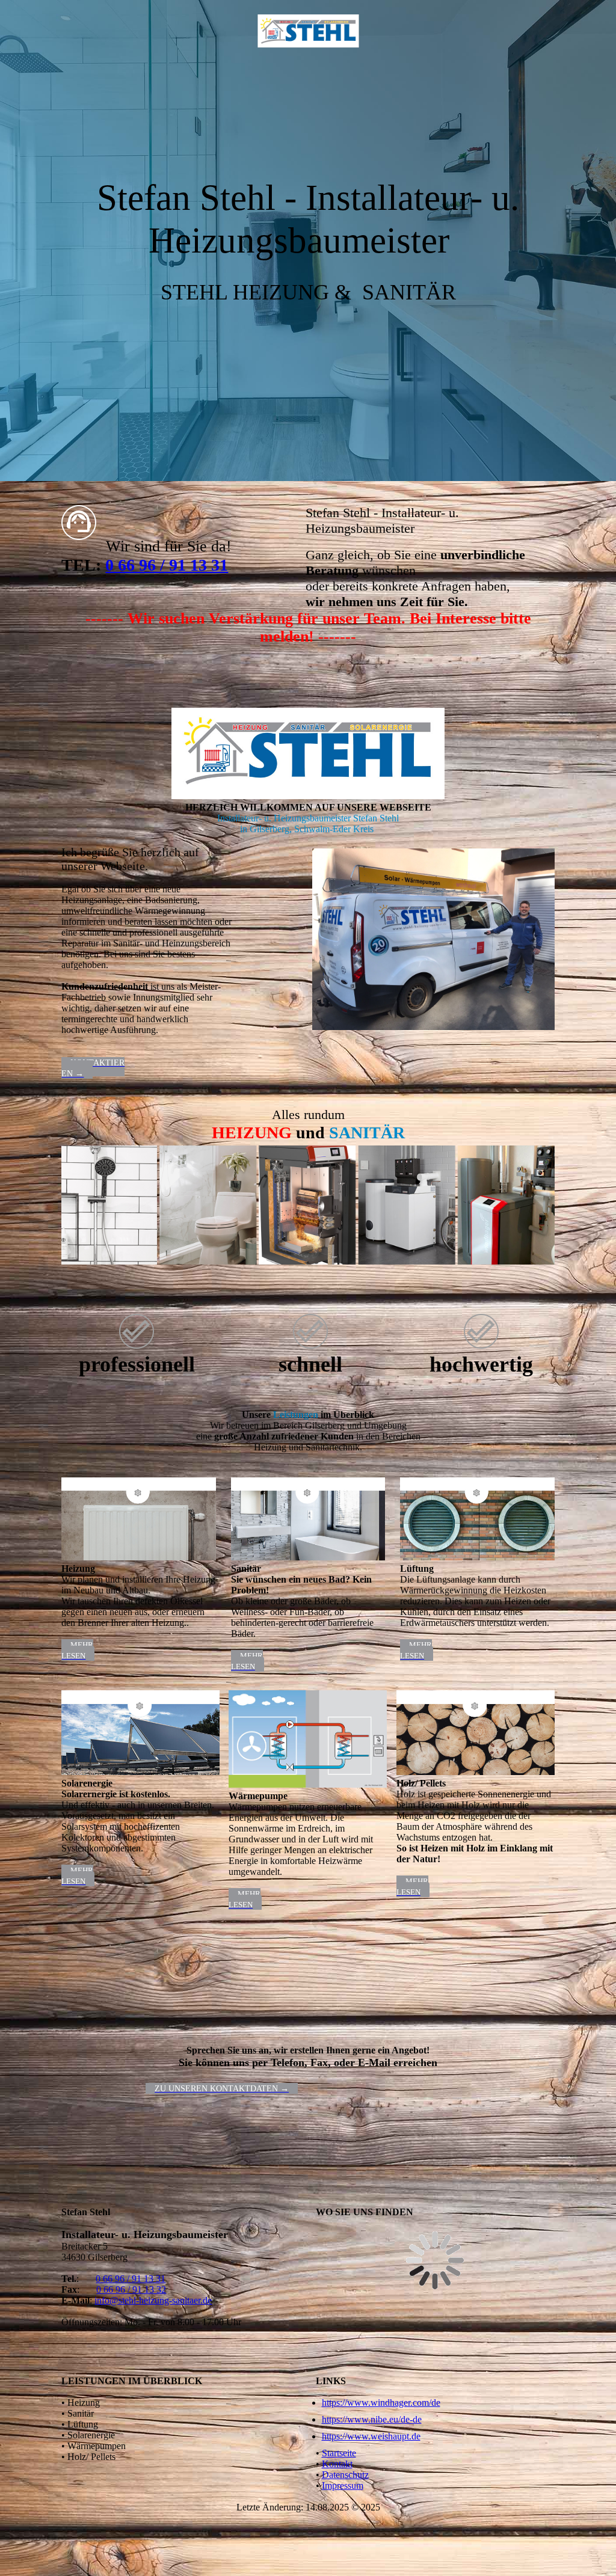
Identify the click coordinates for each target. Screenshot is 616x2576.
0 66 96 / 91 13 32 (131, 2289)
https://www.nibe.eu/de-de (372, 2419)
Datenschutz (345, 2475)
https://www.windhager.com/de (381, 2403)
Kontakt (337, 2464)
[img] (308, 32)
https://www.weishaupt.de (371, 2436)
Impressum (343, 2486)
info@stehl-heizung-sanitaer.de (153, 2300)
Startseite (339, 2453)
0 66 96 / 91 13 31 (167, 565)
